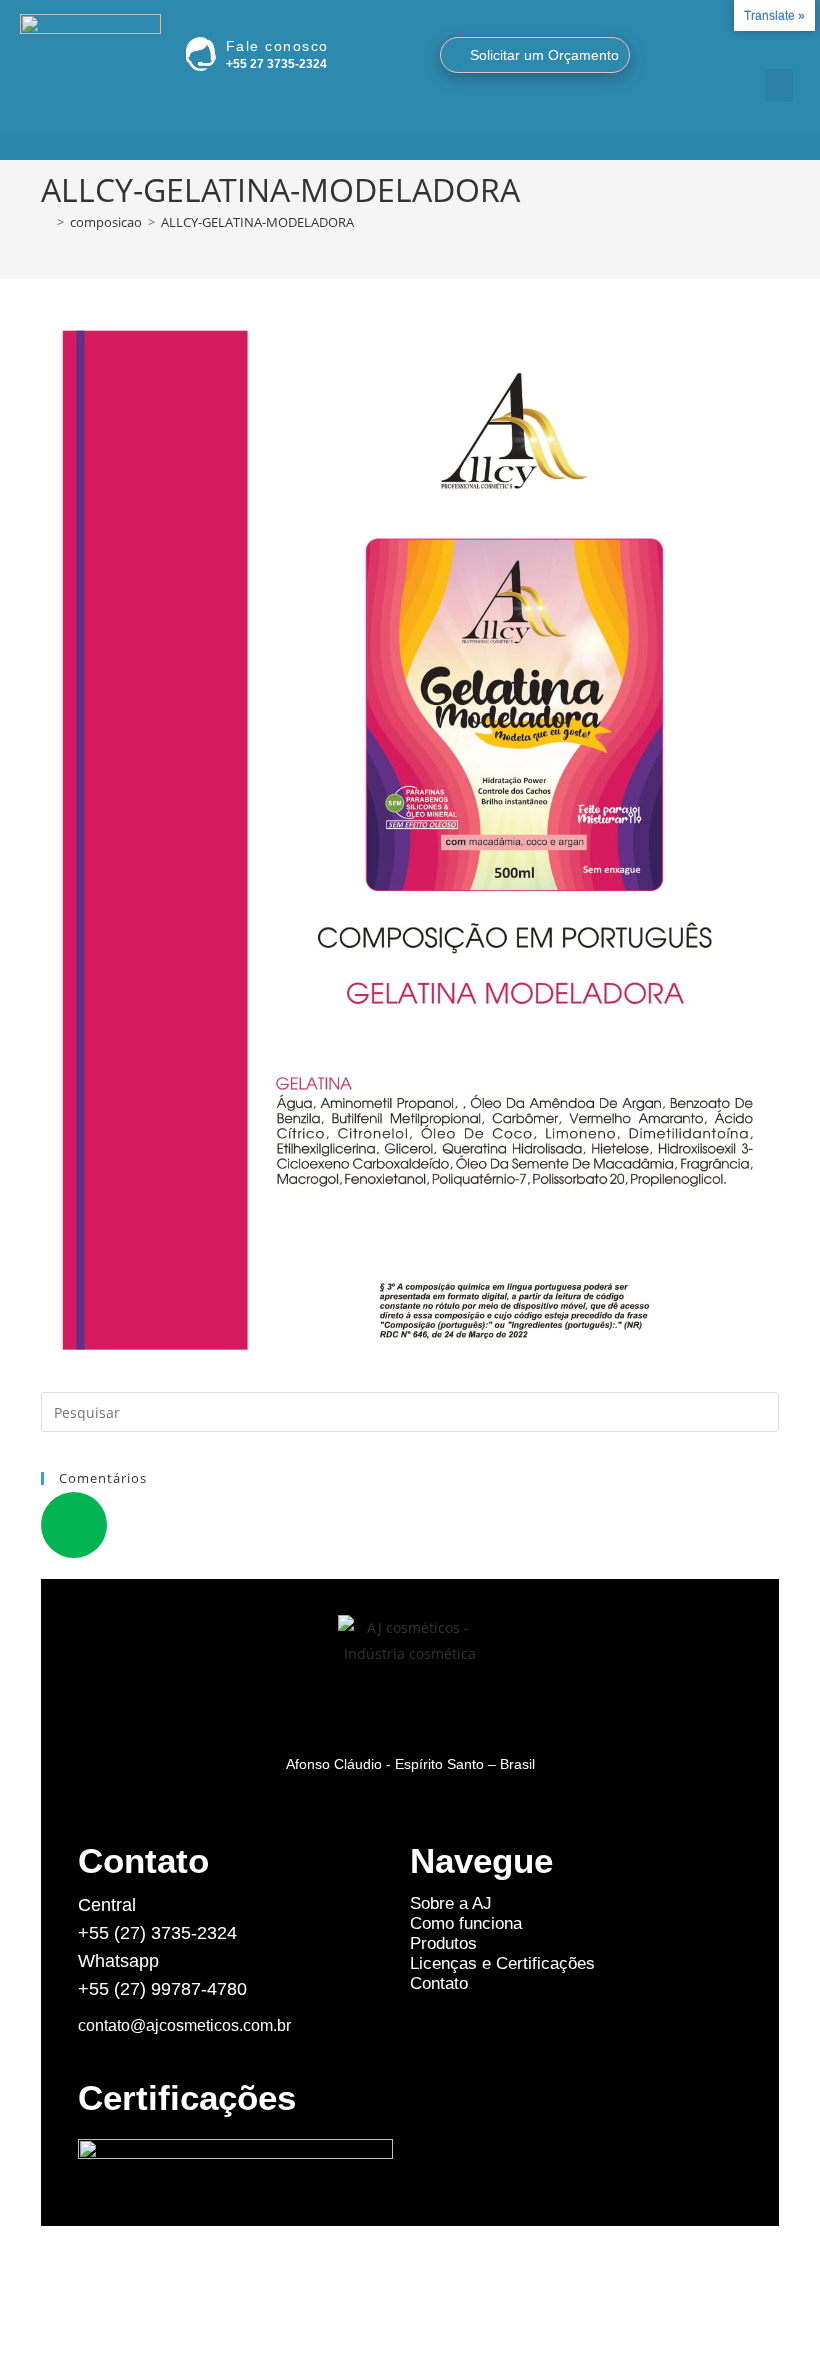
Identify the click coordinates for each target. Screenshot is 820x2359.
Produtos (443, 1943)
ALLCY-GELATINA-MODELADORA (257, 222)
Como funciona (466, 1923)
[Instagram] (752, 49)
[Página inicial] (46, 222)
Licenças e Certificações (502, 1963)
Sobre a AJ (451, 1903)
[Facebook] (776, 49)
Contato (439, 1983)
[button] (779, 85)
